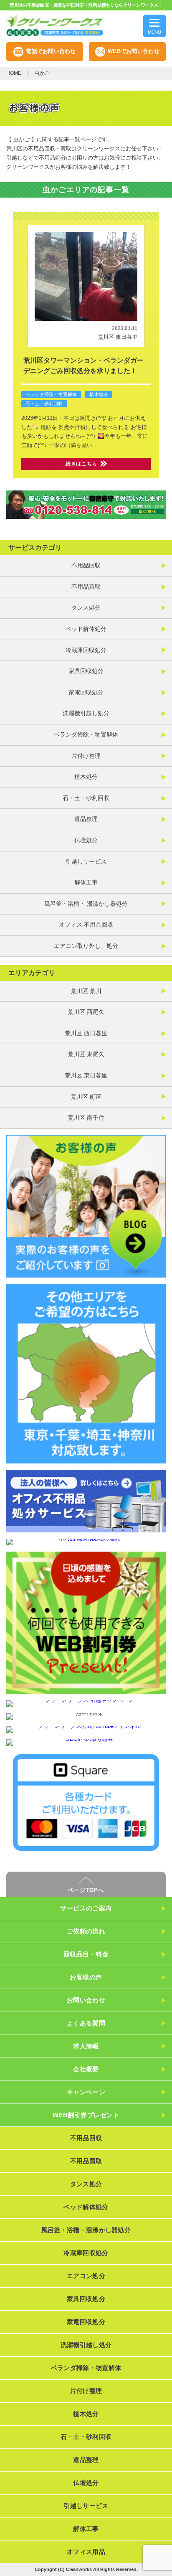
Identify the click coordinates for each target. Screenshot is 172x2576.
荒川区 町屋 (86, 1097)
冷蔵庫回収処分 (86, 650)
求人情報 (86, 2046)
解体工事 (86, 882)
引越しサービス (86, 861)
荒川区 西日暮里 (86, 1033)
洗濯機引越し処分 (86, 713)
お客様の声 (86, 1977)
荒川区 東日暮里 (118, 337)
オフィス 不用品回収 (86, 925)
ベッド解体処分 (86, 629)
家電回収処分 (86, 692)
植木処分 (99, 394)
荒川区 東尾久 (86, 1054)
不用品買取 (86, 587)
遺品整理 (86, 819)
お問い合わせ (86, 2000)
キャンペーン (86, 2092)
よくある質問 (86, 2023)
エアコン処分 (86, 2276)
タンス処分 (86, 607)
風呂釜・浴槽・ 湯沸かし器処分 (86, 904)
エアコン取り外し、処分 (86, 946)
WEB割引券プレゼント (86, 2115)
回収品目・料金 (86, 1954)
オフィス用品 (86, 2552)
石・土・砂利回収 (44, 404)
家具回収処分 (86, 671)
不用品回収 (86, 565)
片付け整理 (86, 756)
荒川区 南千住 (86, 1118)
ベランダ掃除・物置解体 (51, 394)
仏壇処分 (86, 840)
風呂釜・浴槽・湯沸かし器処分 (86, 2230)
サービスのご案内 (86, 1908)
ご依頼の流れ (86, 1931)
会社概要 (86, 2069)
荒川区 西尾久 (86, 1012)
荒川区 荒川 (86, 991)
